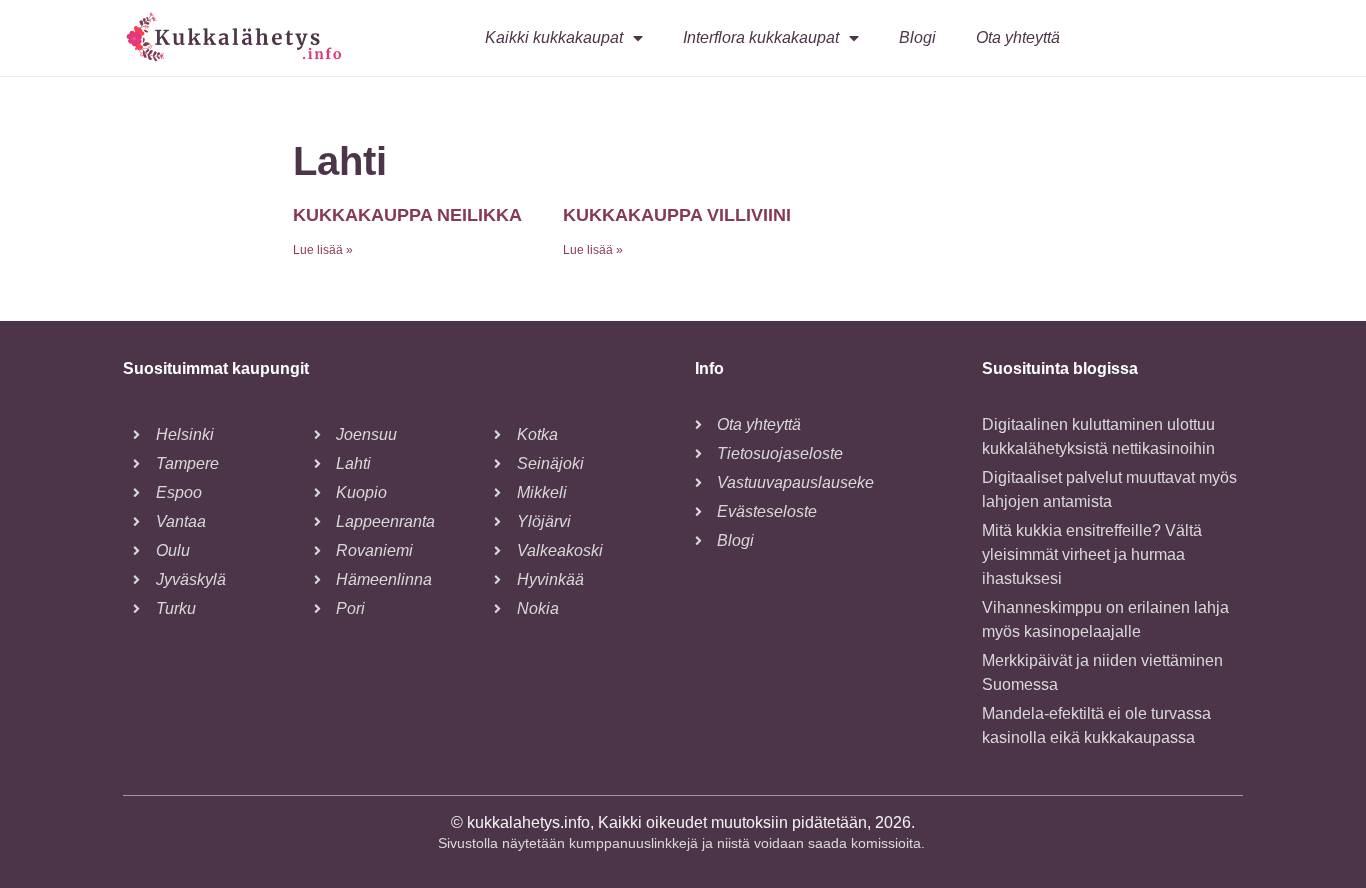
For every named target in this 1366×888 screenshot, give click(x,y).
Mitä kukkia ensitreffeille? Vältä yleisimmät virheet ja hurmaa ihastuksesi (1092, 554)
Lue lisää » (323, 250)
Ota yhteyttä (1018, 37)
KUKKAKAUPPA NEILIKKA (407, 215)
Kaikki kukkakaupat (554, 37)
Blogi (917, 37)
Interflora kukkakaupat (761, 37)
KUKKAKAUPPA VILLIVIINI (677, 215)
